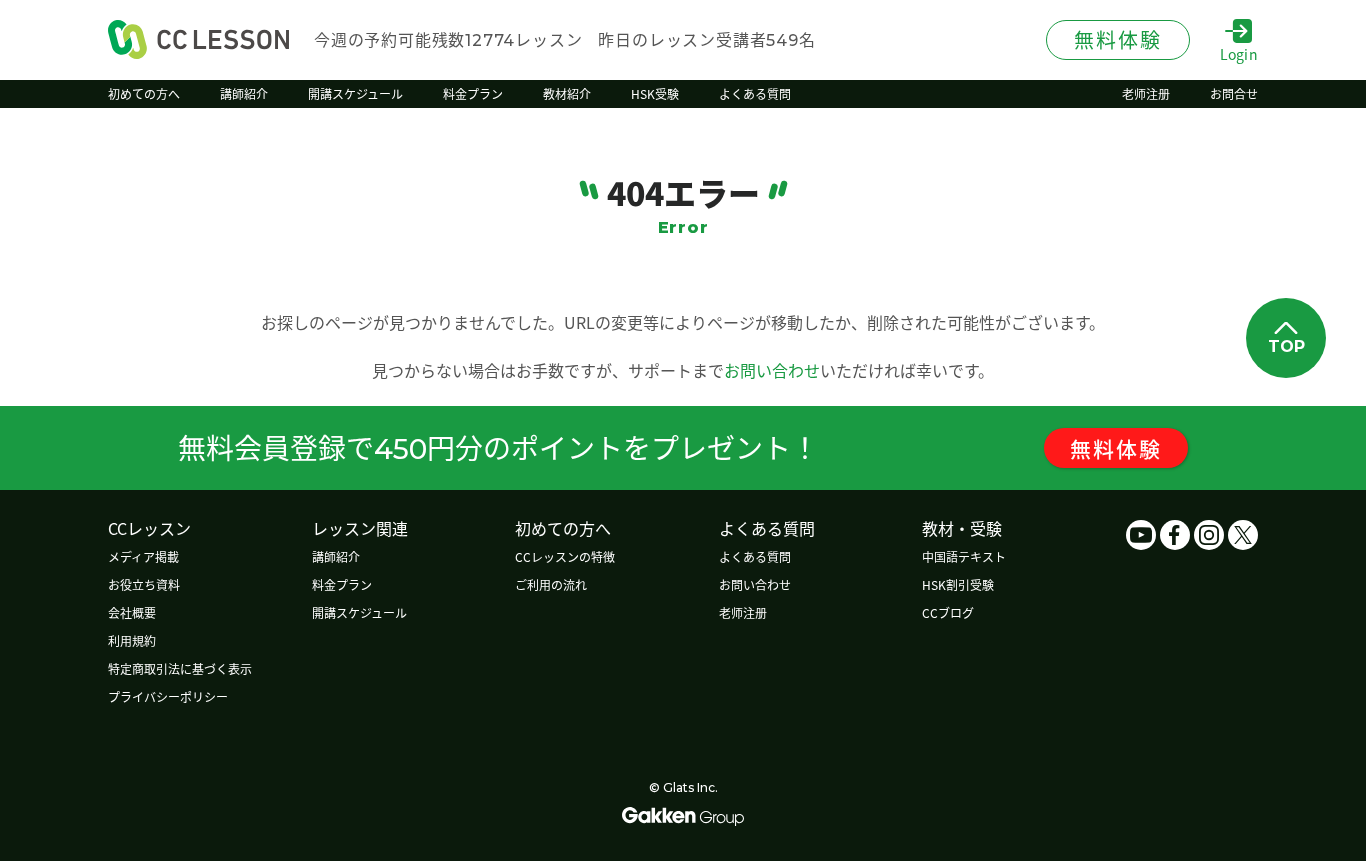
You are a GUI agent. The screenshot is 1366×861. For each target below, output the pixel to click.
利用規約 (132, 640)
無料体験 (1116, 448)
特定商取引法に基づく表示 (180, 668)
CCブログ (948, 612)
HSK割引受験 (958, 584)
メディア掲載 (143, 556)
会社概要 (132, 612)
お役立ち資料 (144, 584)
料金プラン (342, 584)
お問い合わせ (772, 370)
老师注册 (743, 612)
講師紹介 (336, 556)
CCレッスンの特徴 (565, 556)
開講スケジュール (359, 612)
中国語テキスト (964, 556)
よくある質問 (755, 556)
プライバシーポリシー (168, 696)
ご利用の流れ (551, 584)
